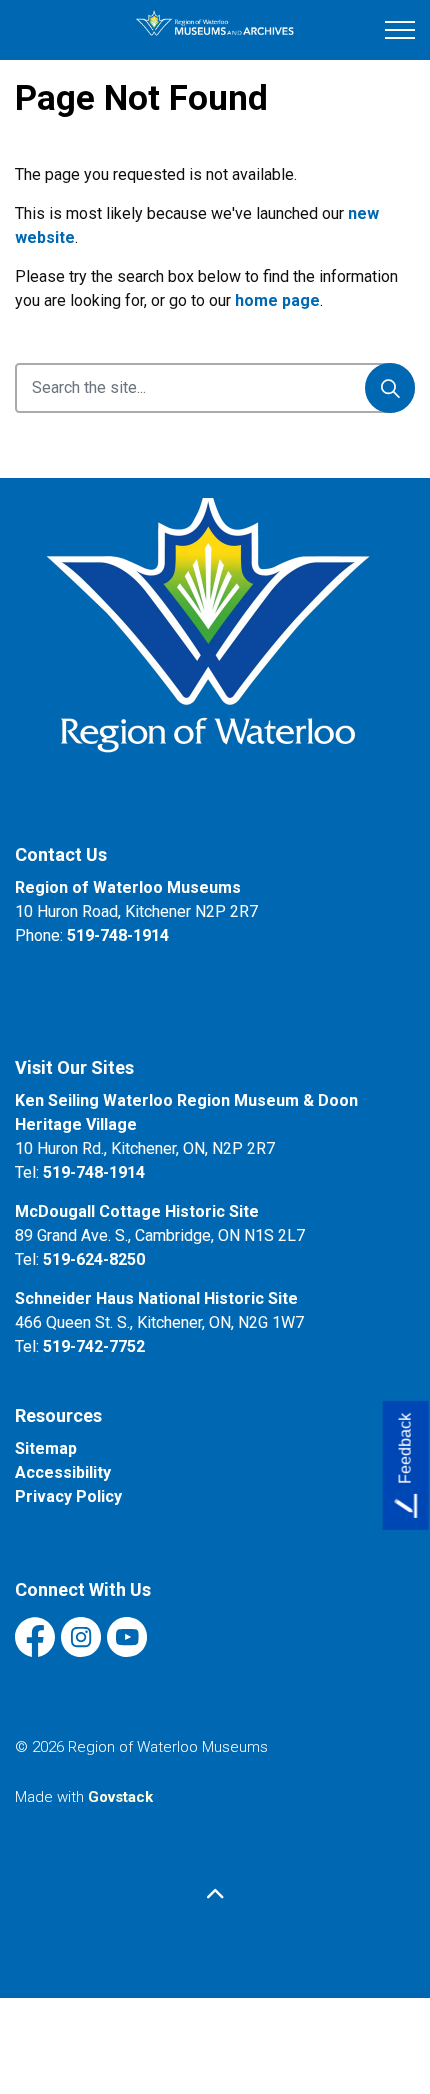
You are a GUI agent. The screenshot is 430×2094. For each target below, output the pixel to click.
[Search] (390, 388)
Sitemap (46, 1448)
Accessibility (63, 1472)
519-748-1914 (118, 935)
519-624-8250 (94, 1259)
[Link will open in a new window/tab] (215, 648)
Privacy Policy (68, 1496)
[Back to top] (215, 1894)
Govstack (120, 1797)
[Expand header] (400, 30)
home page (277, 300)
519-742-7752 (94, 1346)
